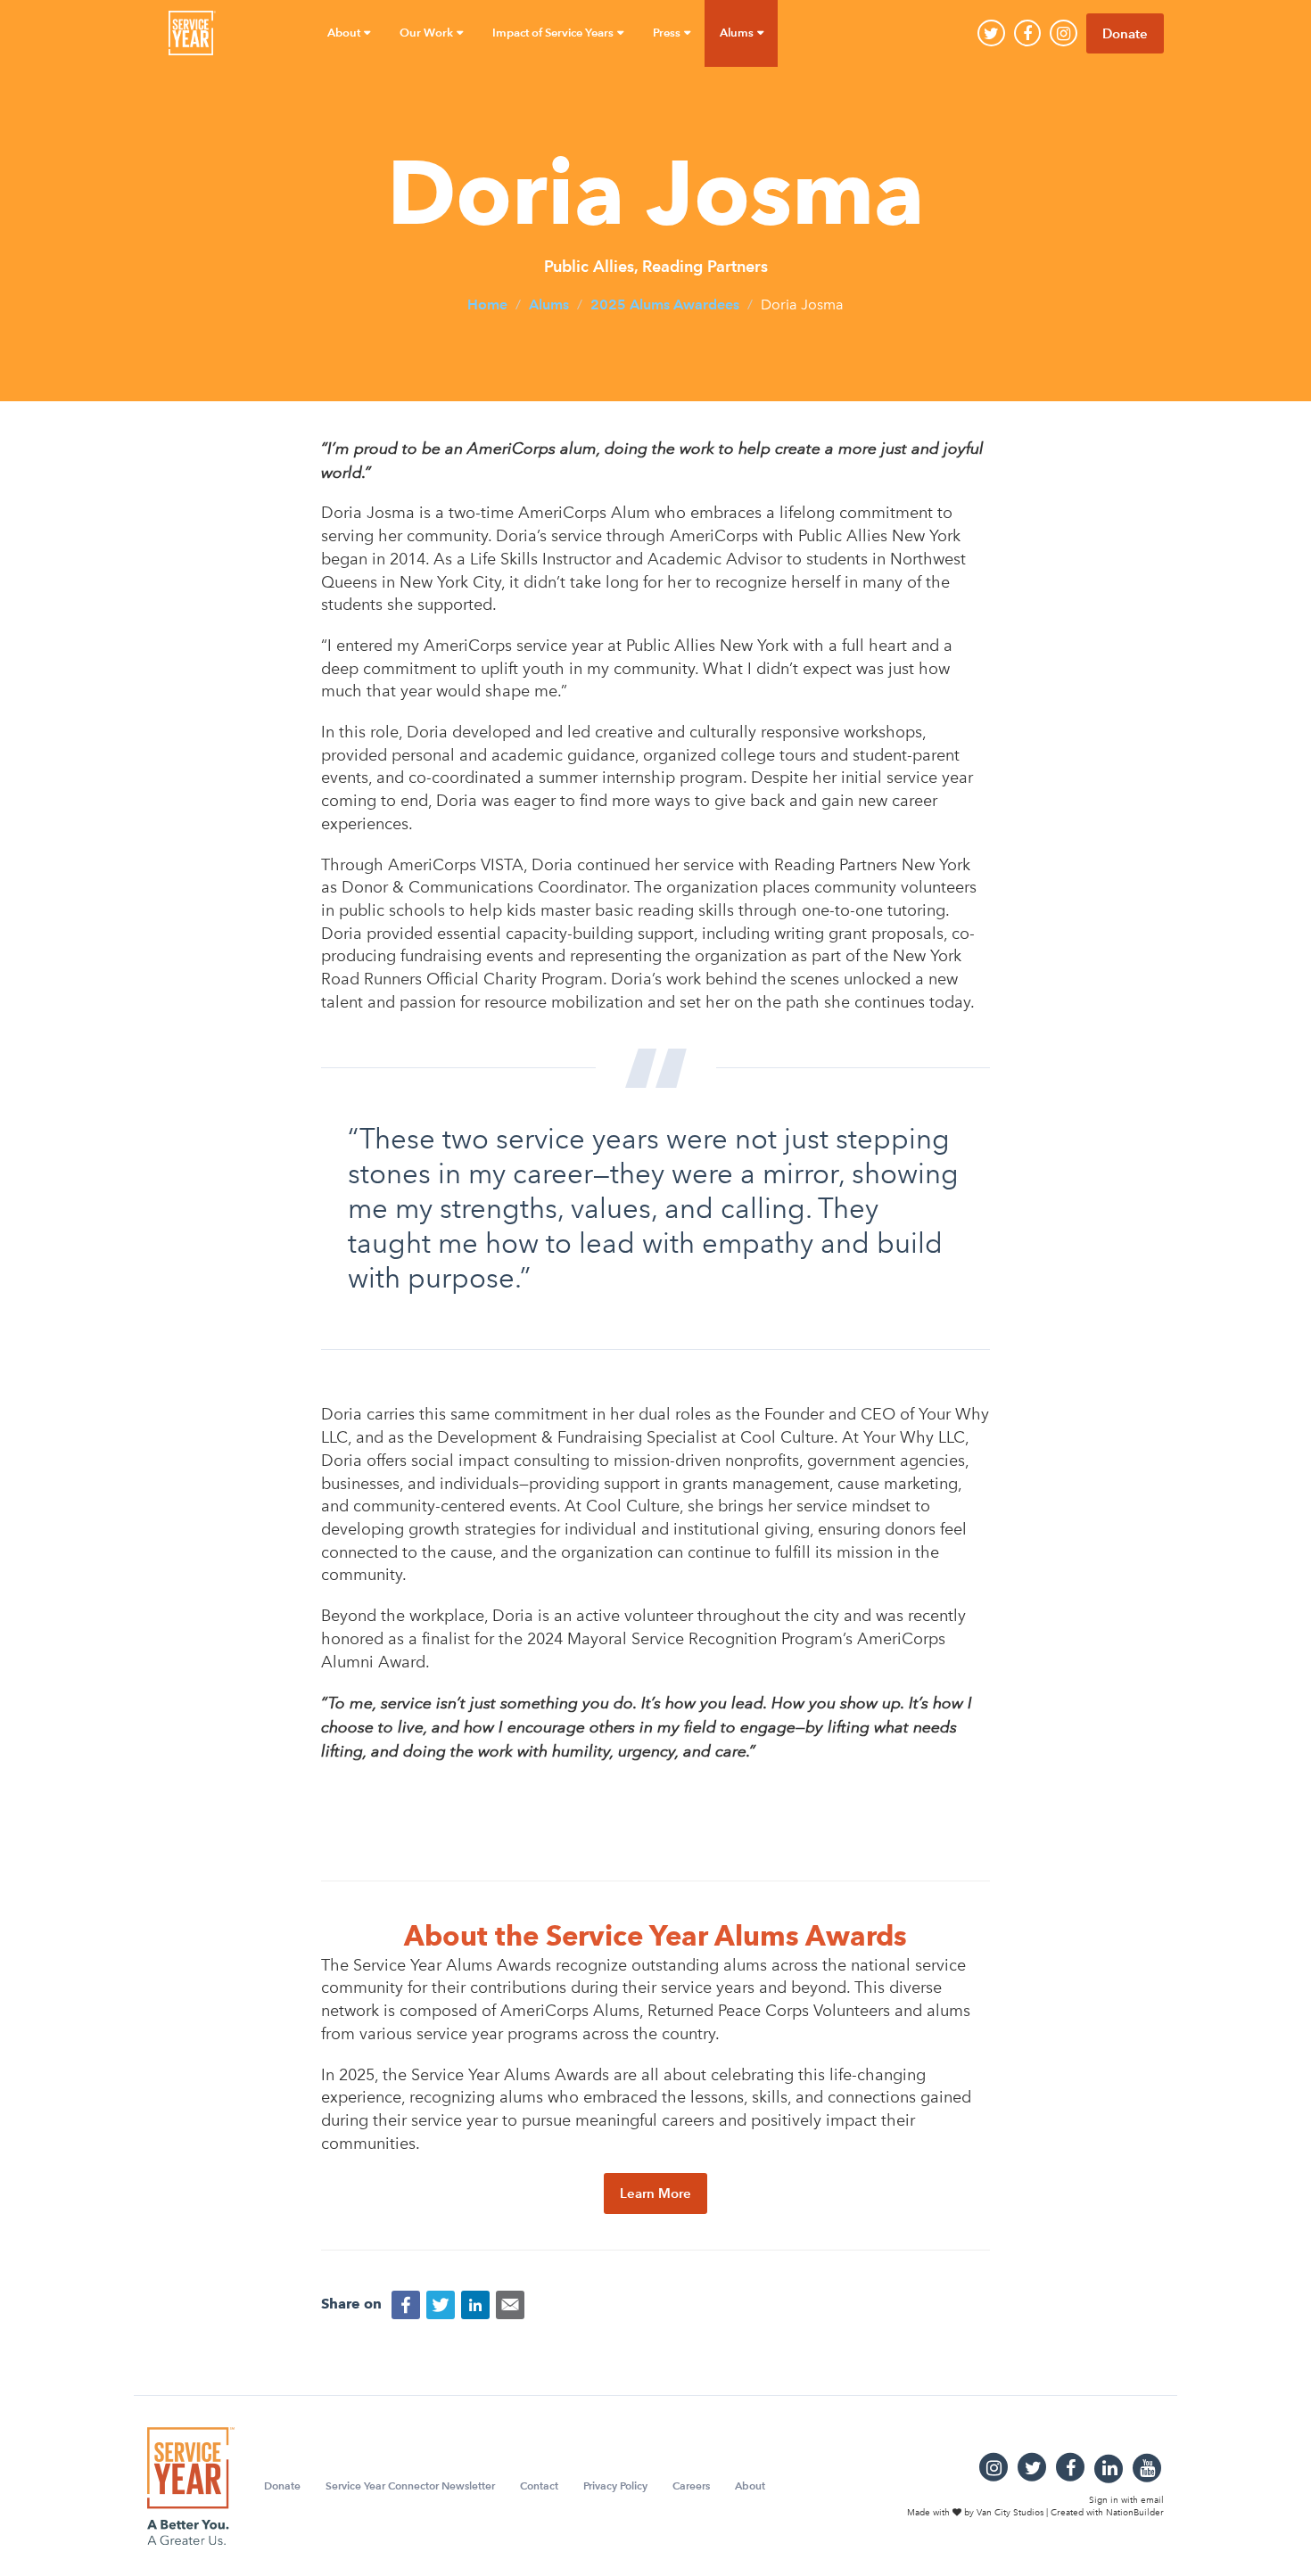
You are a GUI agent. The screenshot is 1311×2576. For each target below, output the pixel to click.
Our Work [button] (428, 33)
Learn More (655, 2193)
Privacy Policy (615, 2485)
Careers (691, 2485)
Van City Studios (1010, 2513)
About (750, 2485)
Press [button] (668, 33)
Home (487, 305)
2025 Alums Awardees (665, 305)
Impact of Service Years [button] (554, 33)
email (1152, 2499)
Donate (1125, 33)
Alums (549, 305)
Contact (539, 2485)
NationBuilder (1135, 2513)
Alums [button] (738, 33)
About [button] (345, 33)
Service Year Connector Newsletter (410, 2485)
